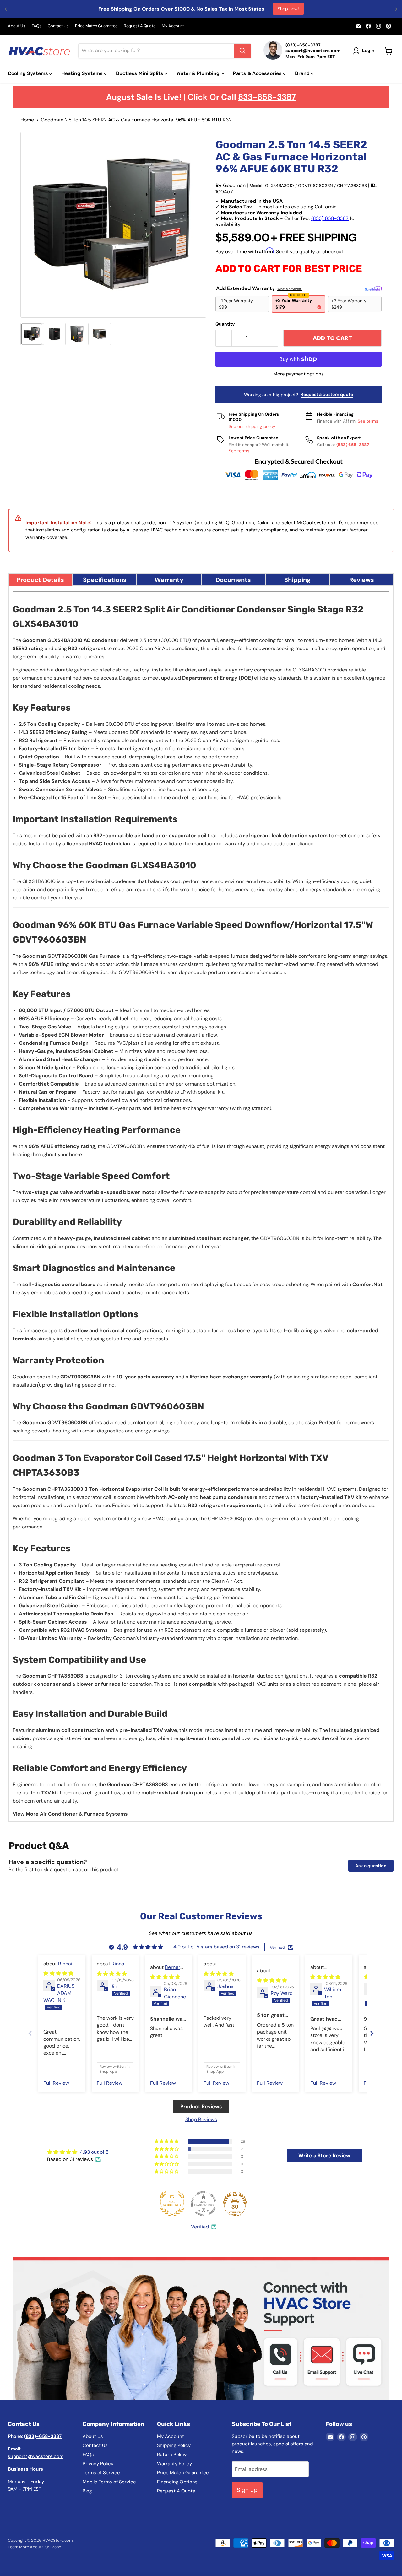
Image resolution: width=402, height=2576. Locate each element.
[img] (58, 1973)
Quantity (225, 324)
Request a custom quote (327, 394)
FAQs (37, 26)
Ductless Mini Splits (140, 73)
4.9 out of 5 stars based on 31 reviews (216, 1947)
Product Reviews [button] (201, 2107)
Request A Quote (140, 26)
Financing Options (177, 2482)
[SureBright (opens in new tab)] (373, 288)
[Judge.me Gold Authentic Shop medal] (172, 2204)
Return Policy (172, 2455)
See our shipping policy (252, 426)
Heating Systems (83, 73)
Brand (303, 73)
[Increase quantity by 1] (270, 338)
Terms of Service (101, 2473)
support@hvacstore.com (36, 2456)
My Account (173, 26)
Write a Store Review (324, 2156)
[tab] (41, 579)
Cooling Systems (29, 73)
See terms (368, 421)
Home (27, 120)
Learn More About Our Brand (35, 2547)
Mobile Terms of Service (109, 2482)
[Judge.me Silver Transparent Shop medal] (204, 2204)
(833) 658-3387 (330, 218)
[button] (32, 334)
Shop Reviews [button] (201, 2119)
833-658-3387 (267, 97)
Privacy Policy (98, 2464)
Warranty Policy (174, 2464)
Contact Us (58, 26)
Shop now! (288, 9)
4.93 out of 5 (94, 2152)
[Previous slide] (30, 2033)
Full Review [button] (56, 2083)
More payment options (299, 374)
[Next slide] (372, 2033)
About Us (17, 26)
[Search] (242, 51)
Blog (87, 2491)
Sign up (247, 2490)
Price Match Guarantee (96, 26)
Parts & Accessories (258, 73)
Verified (200, 2227)
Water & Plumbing (199, 73)
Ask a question (371, 1866)
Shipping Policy (174, 2445)
